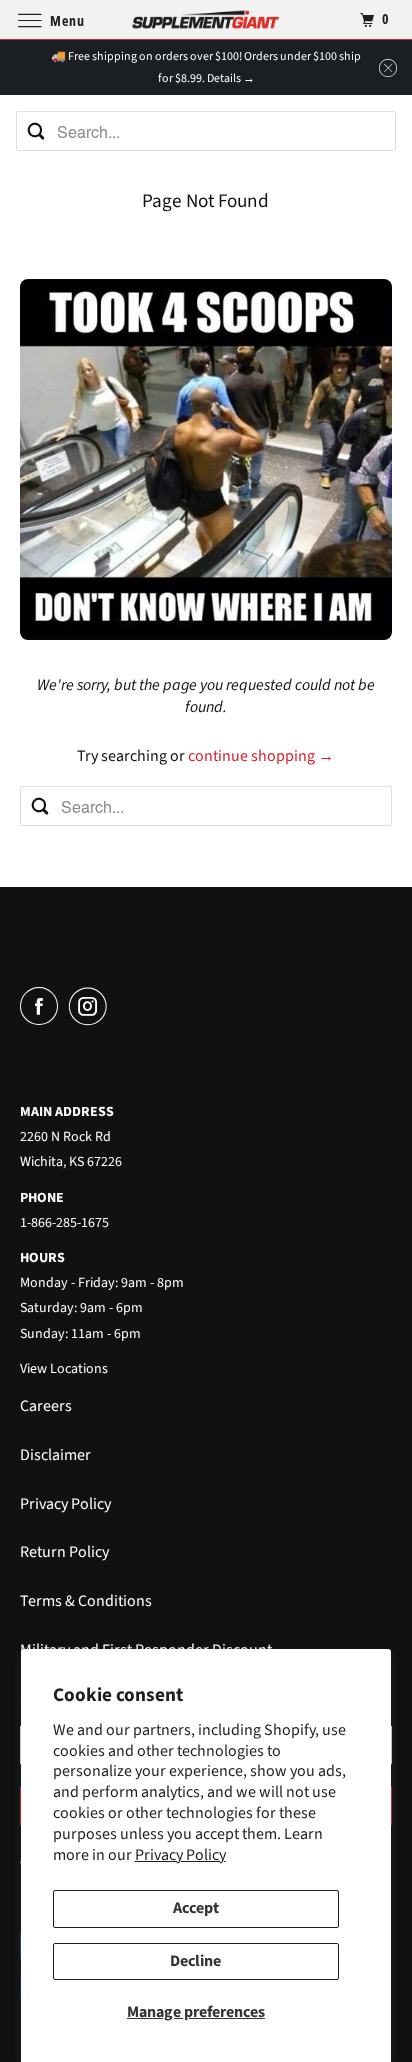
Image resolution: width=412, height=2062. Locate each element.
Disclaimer (55, 1455)
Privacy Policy (180, 1855)
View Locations (64, 1369)
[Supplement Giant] (206, 19)
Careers (46, 1406)
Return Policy (64, 1552)
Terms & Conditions (86, 1601)
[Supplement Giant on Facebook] (43, 1006)
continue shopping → (261, 756)
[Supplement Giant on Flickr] (121, 1006)
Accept (196, 1908)
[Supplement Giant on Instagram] (92, 1006)
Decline (195, 1961)
